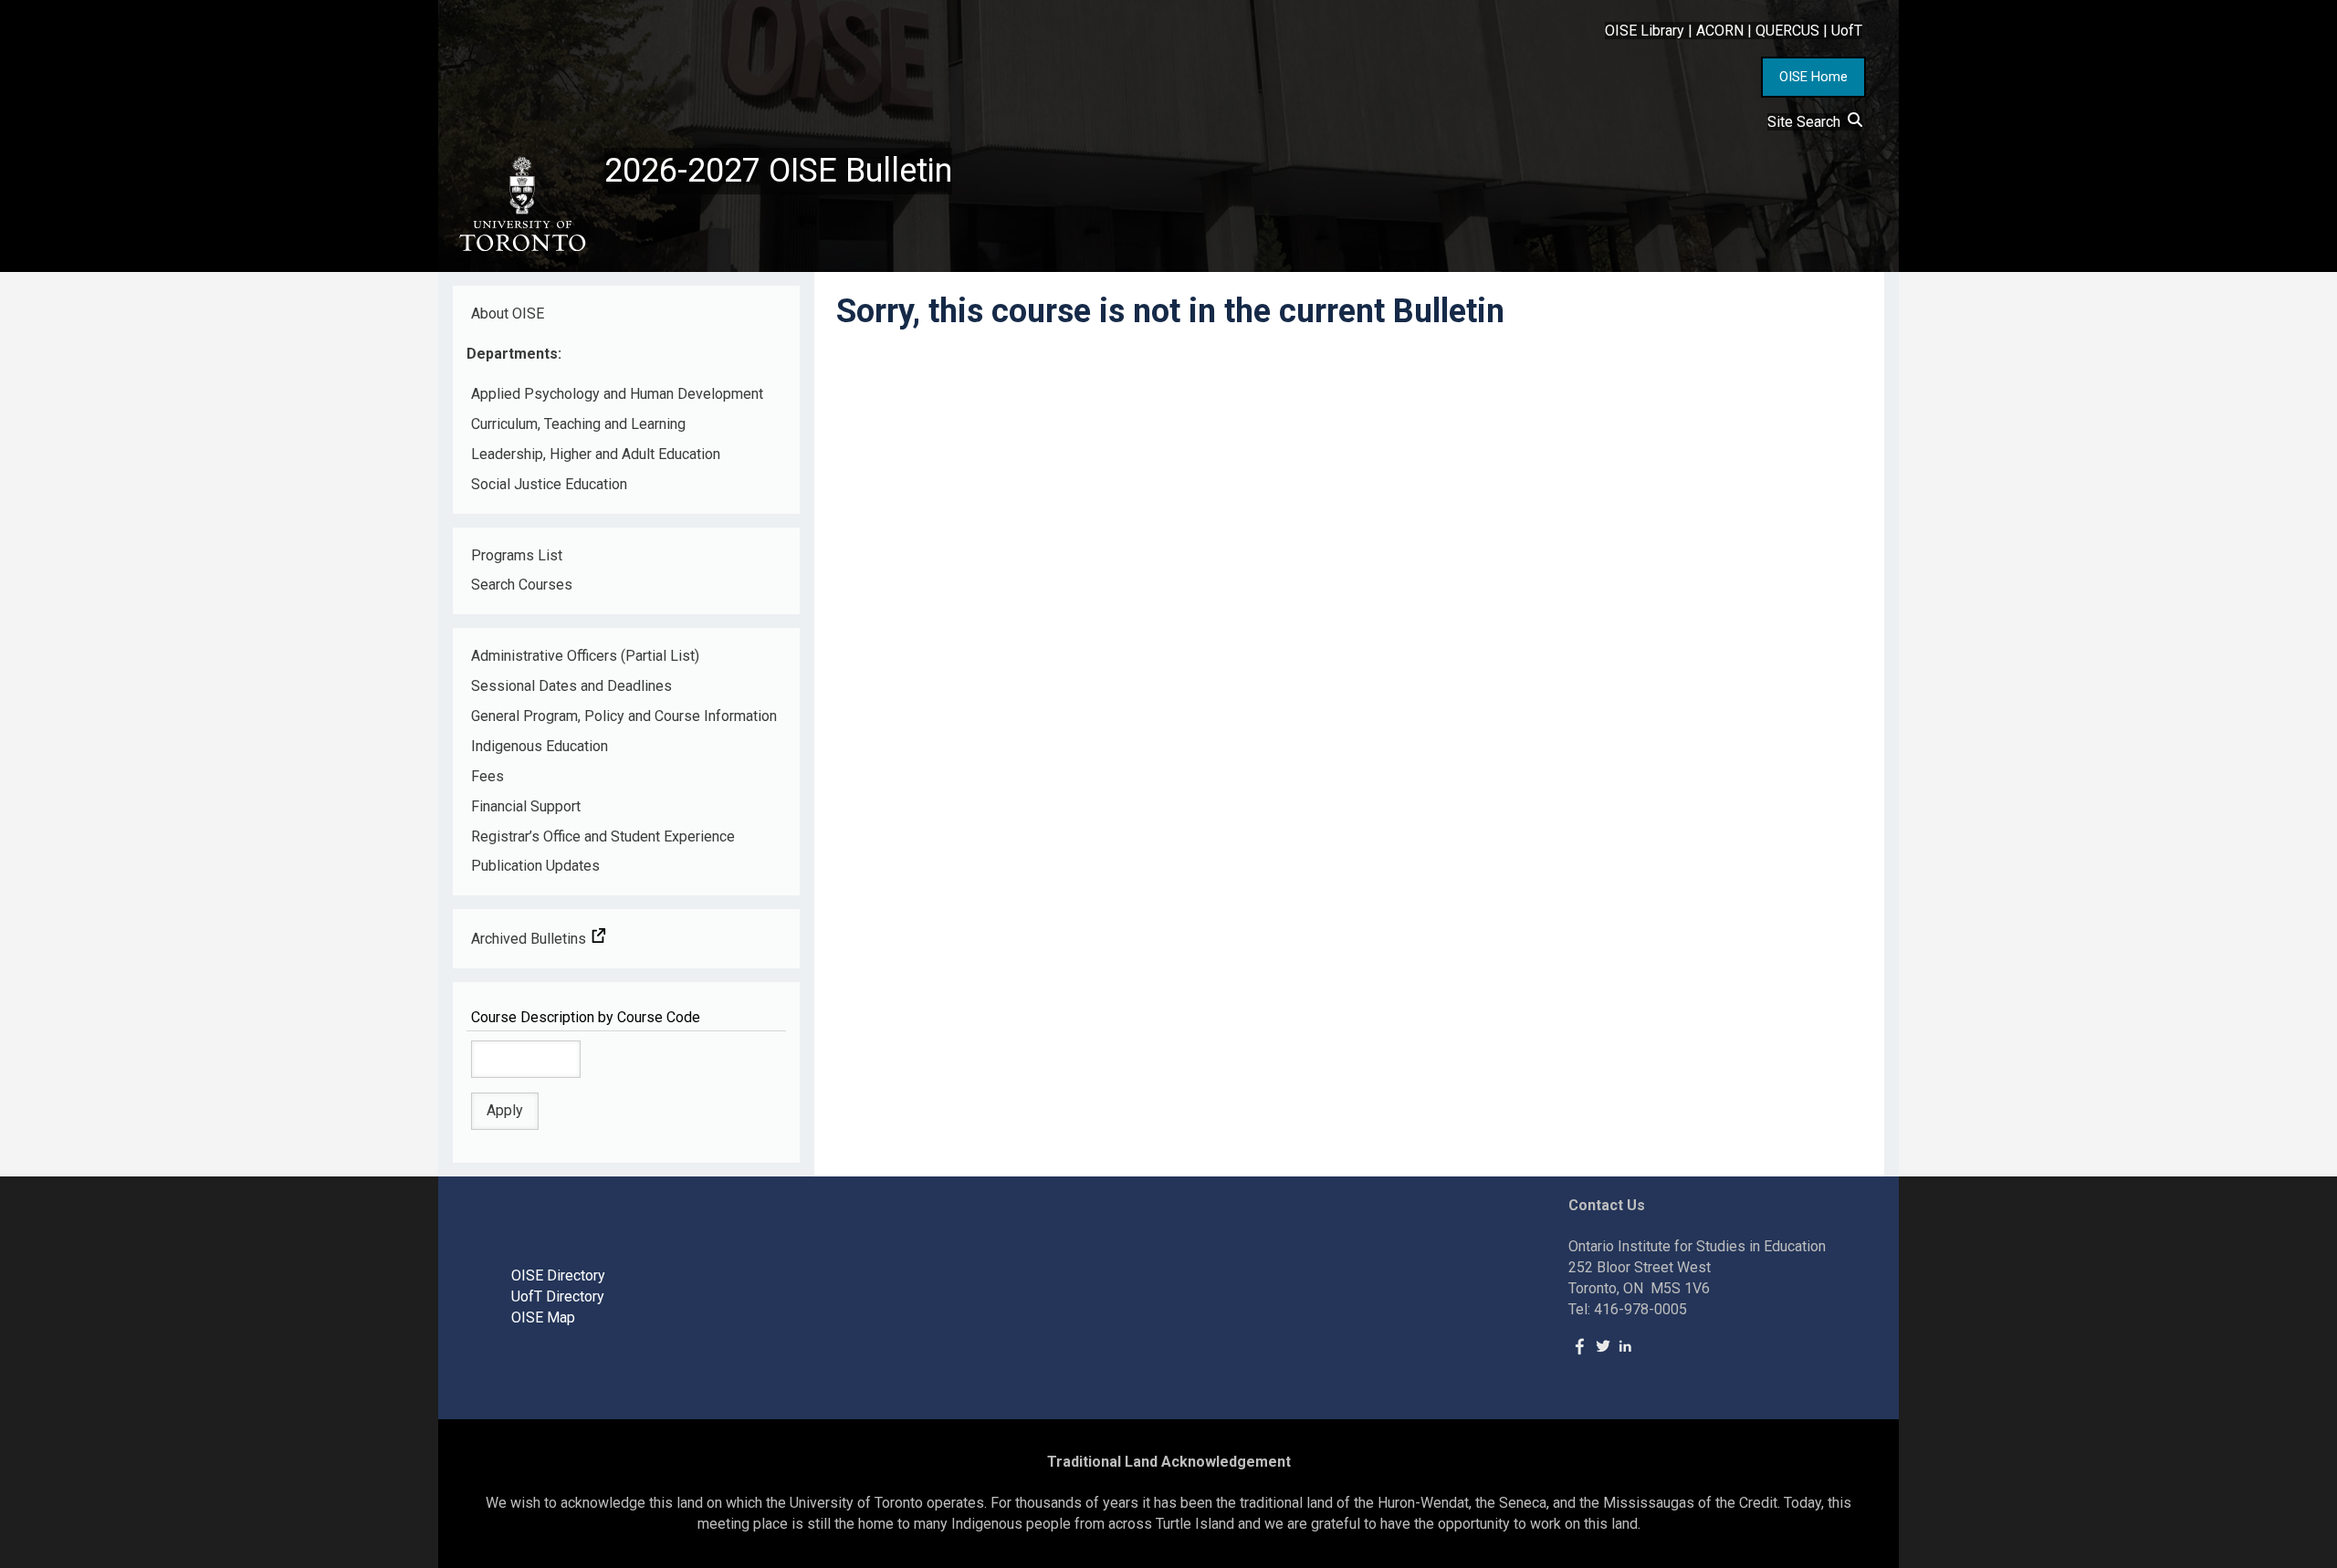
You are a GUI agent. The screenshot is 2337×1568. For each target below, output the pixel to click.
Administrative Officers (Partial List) (585, 656)
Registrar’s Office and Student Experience (603, 836)
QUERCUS (1787, 31)
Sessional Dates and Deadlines (571, 686)
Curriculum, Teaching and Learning (578, 424)
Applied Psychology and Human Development (617, 394)
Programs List (517, 555)
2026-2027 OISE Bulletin (778, 171)
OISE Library (1645, 31)
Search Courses (522, 585)
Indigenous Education (540, 746)
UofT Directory (558, 1296)
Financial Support (526, 806)
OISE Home (1813, 77)
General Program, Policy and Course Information (624, 716)
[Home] (521, 204)
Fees (487, 776)
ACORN (1720, 31)
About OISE (508, 314)
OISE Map (543, 1317)
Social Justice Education (549, 484)
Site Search (1808, 122)
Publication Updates (535, 866)
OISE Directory (558, 1275)
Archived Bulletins (530, 939)
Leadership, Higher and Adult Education (596, 454)
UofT (1847, 31)
